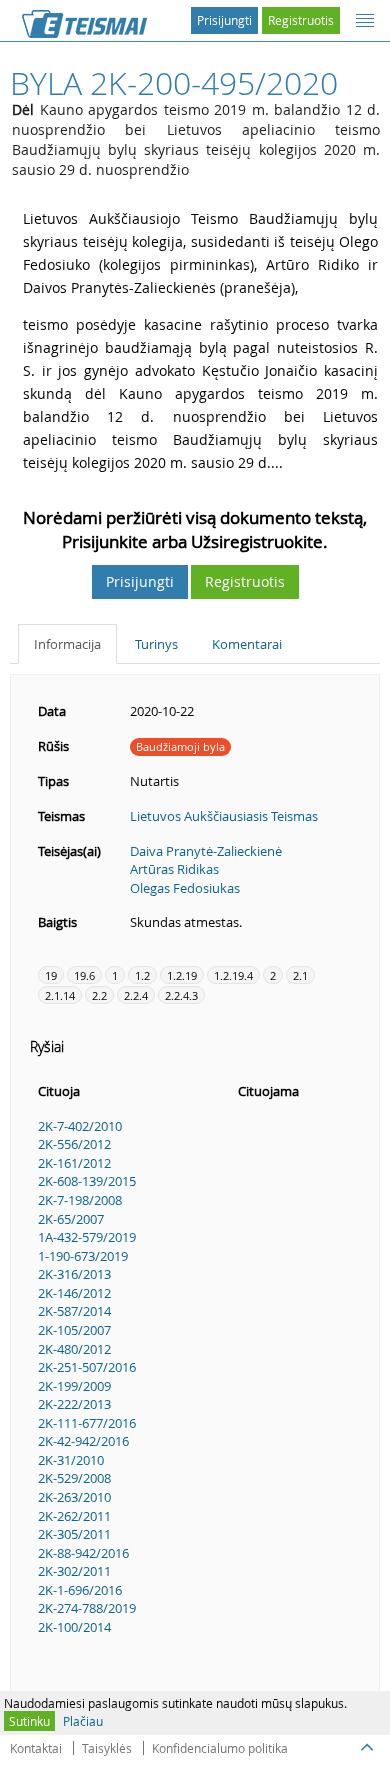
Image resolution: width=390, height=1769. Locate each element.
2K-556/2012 (74, 1144)
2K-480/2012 (74, 1349)
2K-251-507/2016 (87, 1367)
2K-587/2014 (74, 1311)
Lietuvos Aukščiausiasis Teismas (224, 816)
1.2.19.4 (233, 975)
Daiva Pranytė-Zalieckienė (206, 851)
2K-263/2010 (74, 1497)
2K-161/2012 (74, 1163)
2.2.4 (136, 995)
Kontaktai (36, 1748)
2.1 (300, 975)
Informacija (67, 644)
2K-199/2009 (74, 1386)
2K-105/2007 (74, 1330)
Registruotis (301, 20)
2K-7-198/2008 (80, 1200)
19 (51, 975)
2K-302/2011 (74, 1571)
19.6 (84, 975)
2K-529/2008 (74, 1478)
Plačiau (83, 1721)
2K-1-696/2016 (80, 1590)
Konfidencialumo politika (220, 1748)
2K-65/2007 (71, 1219)
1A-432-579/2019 (87, 1237)
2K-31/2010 (71, 1460)
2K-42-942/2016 (83, 1441)
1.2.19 (182, 975)
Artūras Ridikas (174, 869)
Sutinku (29, 1721)
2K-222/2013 (74, 1404)
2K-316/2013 (74, 1274)
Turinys (156, 644)
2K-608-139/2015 (87, 1181)
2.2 (99, 995)
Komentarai (247, 644)
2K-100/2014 (74, 1627)
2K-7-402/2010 (80, 1126)
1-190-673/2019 (83, 1256)
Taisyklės (107, 1748)
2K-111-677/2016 (87, 1423)
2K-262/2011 (74, 1516)
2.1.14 (60, 995)
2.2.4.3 (181, 995)
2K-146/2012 (74, 1293)
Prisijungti (224, 20)
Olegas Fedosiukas (185, 888)
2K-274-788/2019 (87, 1608)
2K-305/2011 (74, 1534)
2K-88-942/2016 (83, 1553)
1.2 (142, 975)
